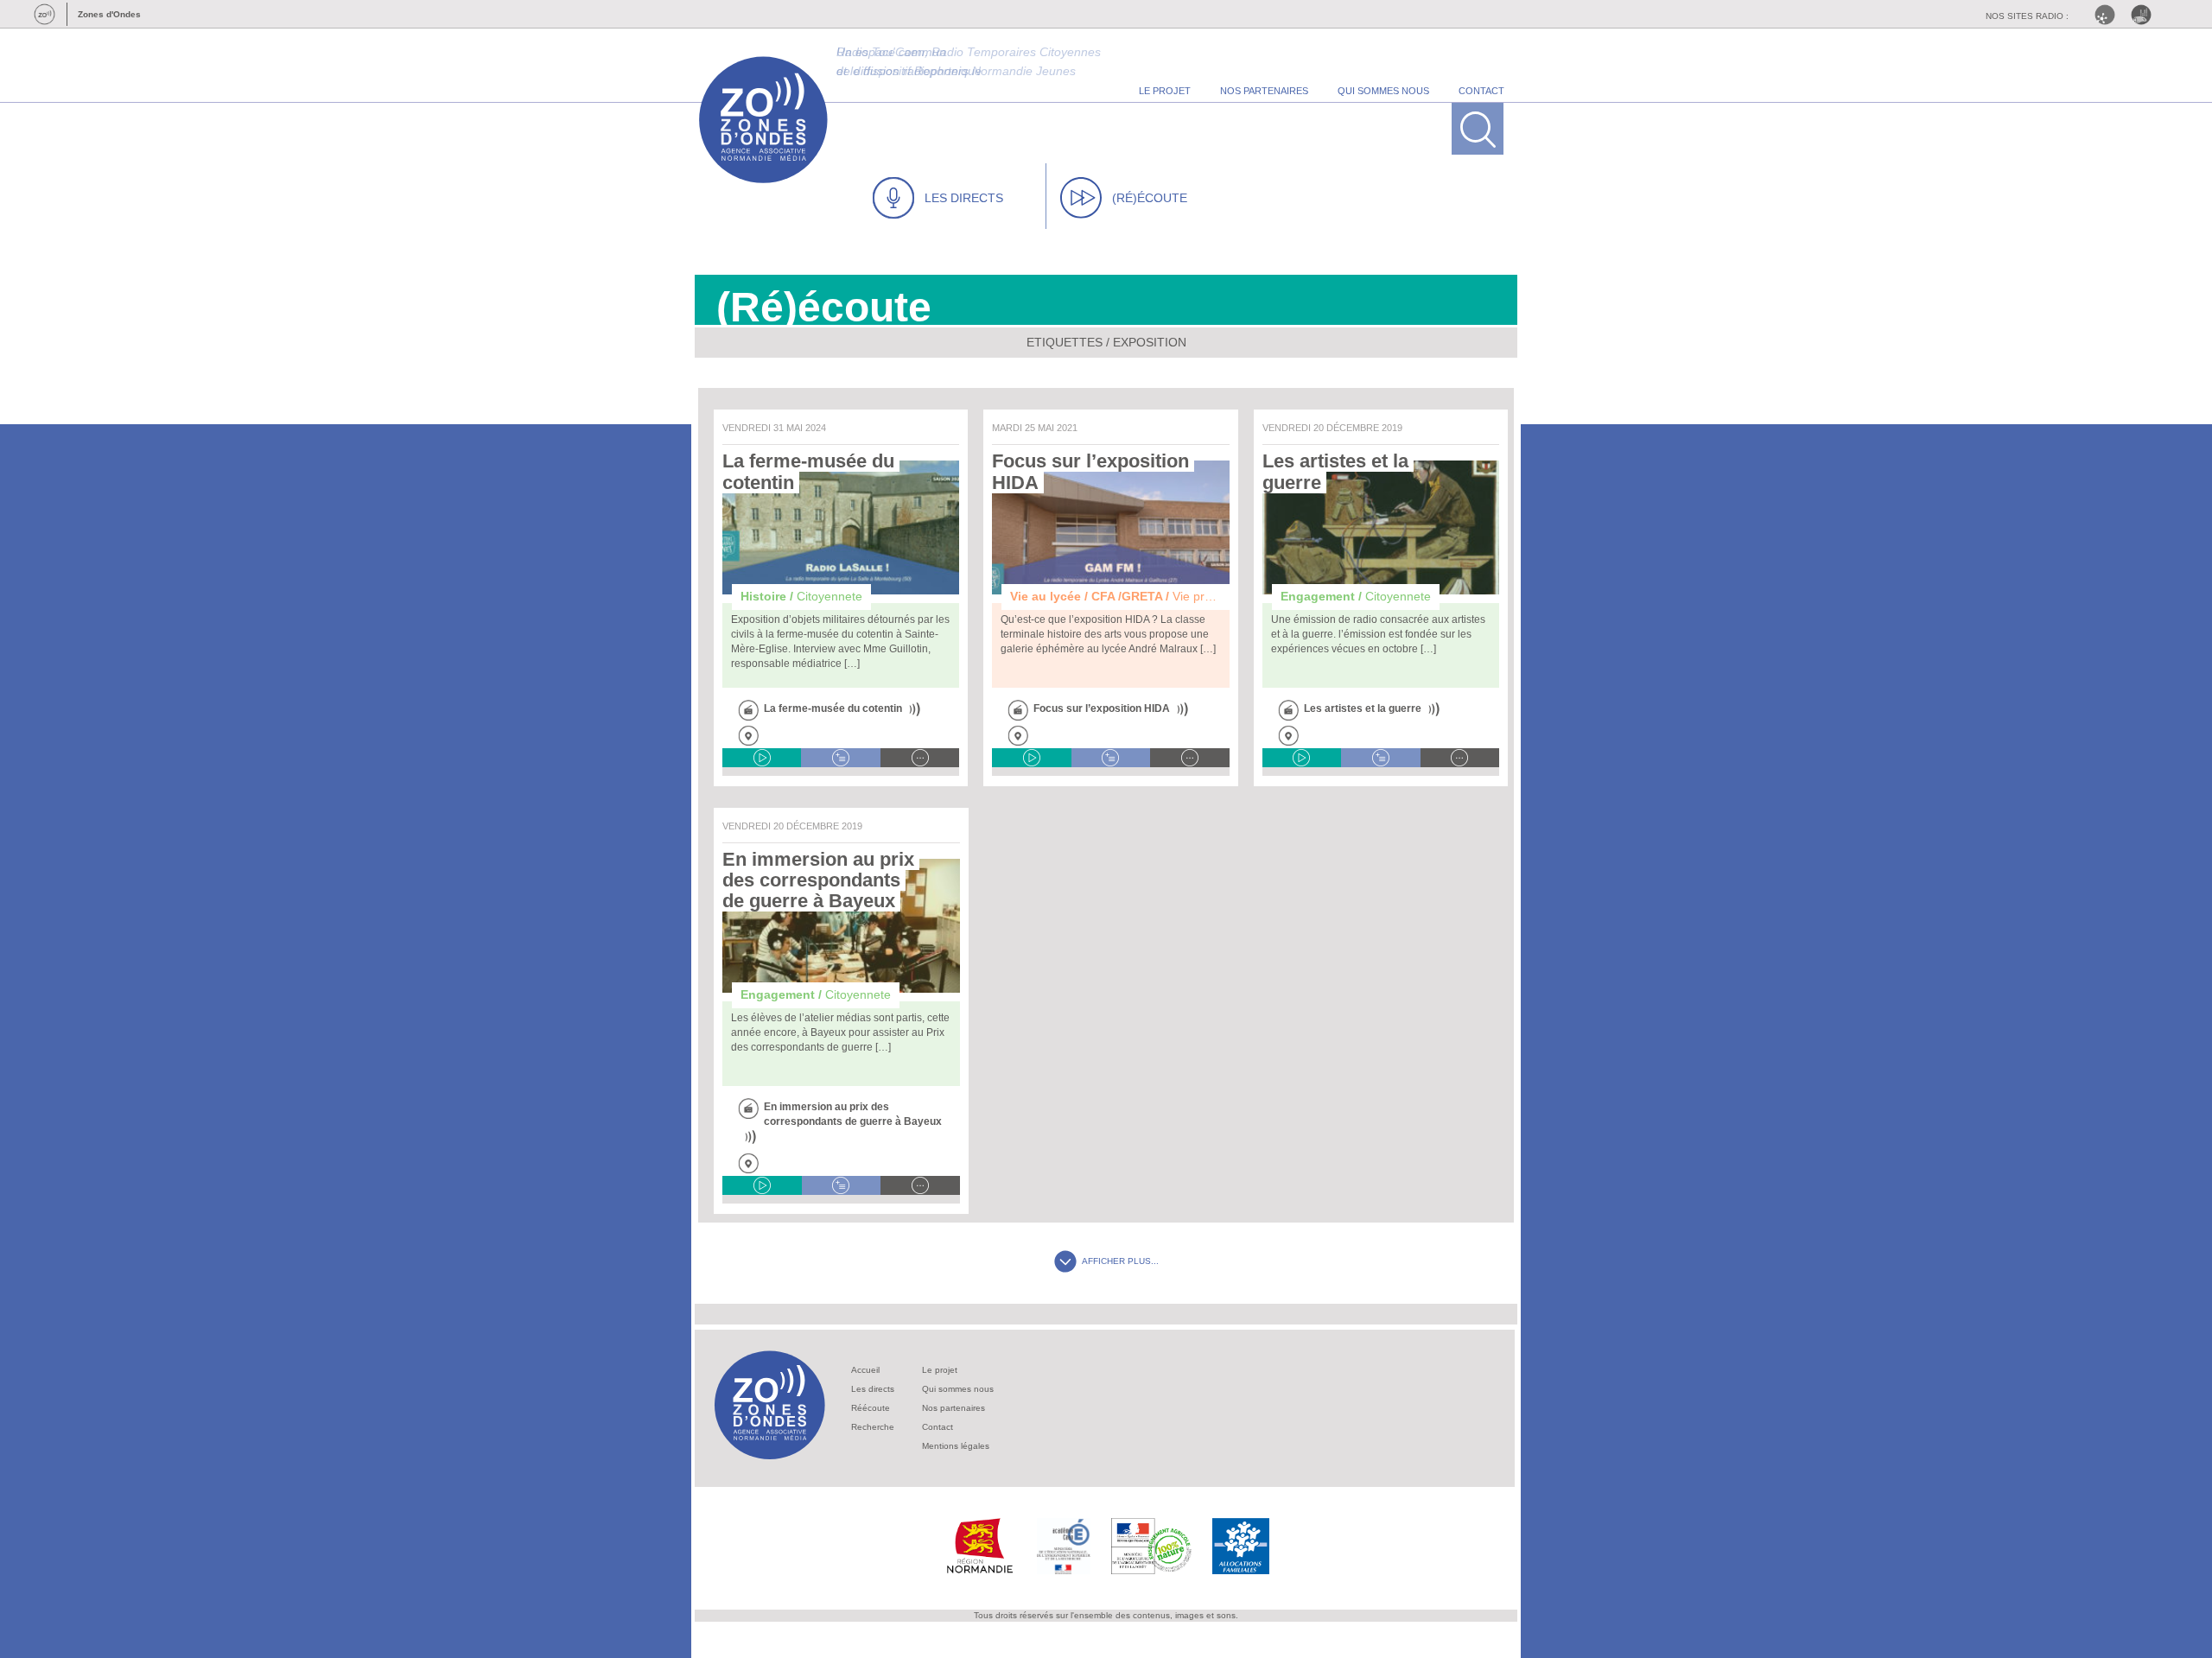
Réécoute (871, 1408)
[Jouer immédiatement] (762, 758)
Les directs (873, 1389)
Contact (938, 1427)
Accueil (865, 1370)
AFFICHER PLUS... (1120, 1261)
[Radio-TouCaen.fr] (2145, 15)
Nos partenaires (953, 1408)
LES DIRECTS (964, 198)
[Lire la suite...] (920, 758)
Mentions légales (956, 1446)
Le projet (940, 1370)
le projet (1165, 91)
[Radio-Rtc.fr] (2109, 15)
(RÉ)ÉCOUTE (1150, 198)
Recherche (873, 1427)
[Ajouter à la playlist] (840, 758)
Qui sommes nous (958, 1389)
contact (1481, 91)
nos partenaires (1264, 91)
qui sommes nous (1383, 91)
